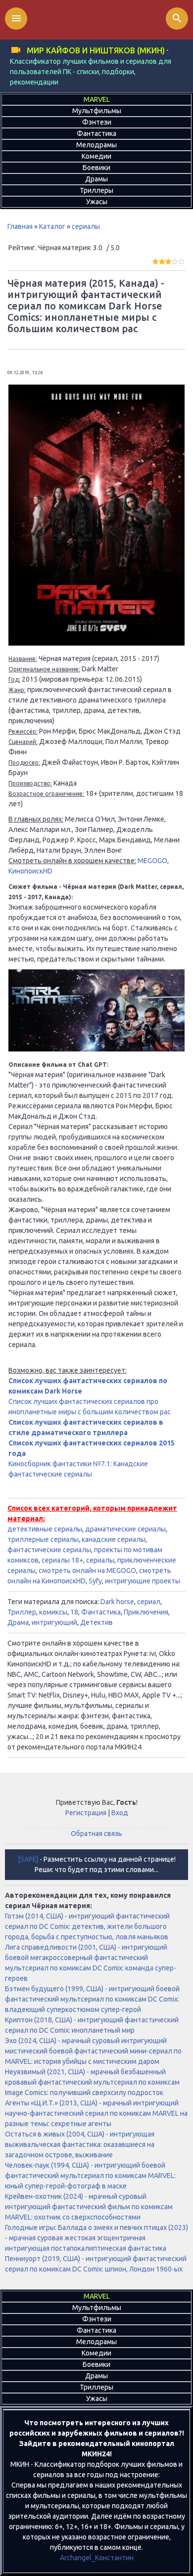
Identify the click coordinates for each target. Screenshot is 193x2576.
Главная (20, 226)
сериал (149, 1602)
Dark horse (117, 1602)
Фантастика (101, 1612)
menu (16, 18)
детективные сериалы (45, 1529)
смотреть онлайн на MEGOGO (87, 1571)
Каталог (52, 226)
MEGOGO (152, 861)
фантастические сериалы (49, 1550)
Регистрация (86, 1813)
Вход (120, 1813)
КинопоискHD (30, 871)
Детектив (96, 1622)
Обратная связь (96, 1834)
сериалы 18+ (62, 1560)
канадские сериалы (114, 1539)
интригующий (54, 1622)
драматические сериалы (125, 1529)
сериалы (86, 226)
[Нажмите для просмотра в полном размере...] (96, 643)
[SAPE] (28, 1859)
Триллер (22, 1612)
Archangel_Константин (97, 2558)
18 (74, 1612)
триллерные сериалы (43, 1539)
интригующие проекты (143, 1581)
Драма (18, 1622)
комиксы (53, 1612)
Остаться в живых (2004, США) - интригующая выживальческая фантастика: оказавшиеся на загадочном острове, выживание (80, 2144)
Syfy (95, 1581)
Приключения (146, 1612)
